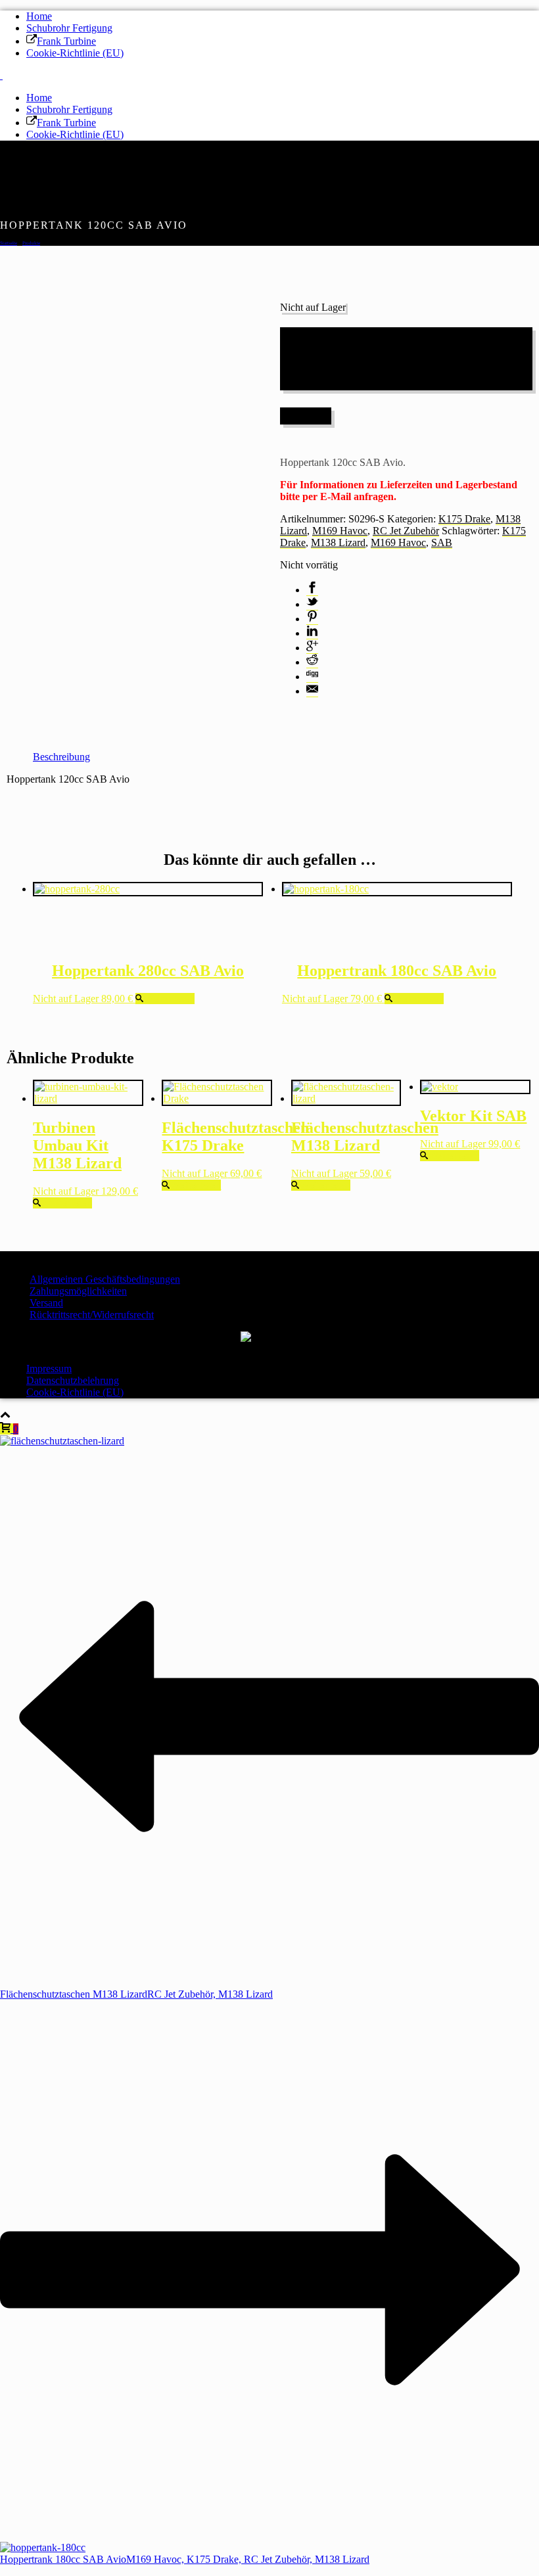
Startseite (9, 243)
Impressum (49, 1368)
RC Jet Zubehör (406, 531)
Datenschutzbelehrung (73, 1380)
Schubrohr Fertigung (69, 28)
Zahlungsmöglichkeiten (78, 1291)
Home (39, 16)
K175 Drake (464, 519)
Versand (46, 1303)
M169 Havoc (340, 531)
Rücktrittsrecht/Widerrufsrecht (92, 1315)
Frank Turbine (66, 41)
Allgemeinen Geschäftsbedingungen (105, 1279)
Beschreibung (61, 757)
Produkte (31, 243)
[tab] (61, 757)
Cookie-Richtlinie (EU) (75, 53)
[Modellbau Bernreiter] (1, 75)
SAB (442, 542)
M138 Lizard (338, 542)
